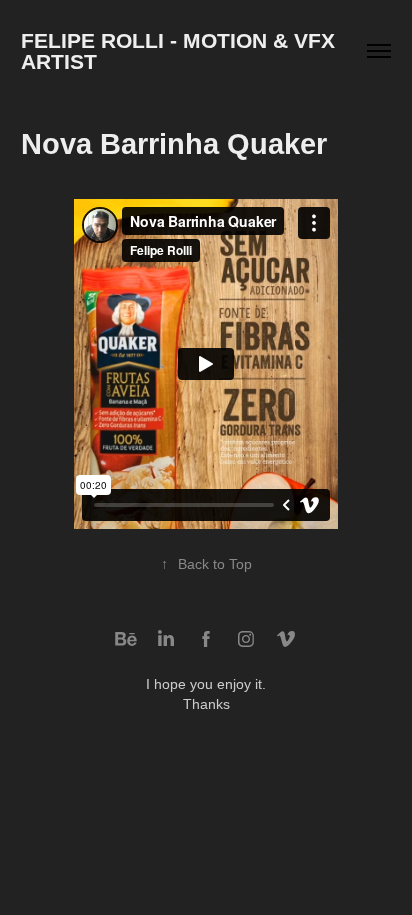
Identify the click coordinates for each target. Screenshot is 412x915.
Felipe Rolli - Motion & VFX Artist (180, 51)
